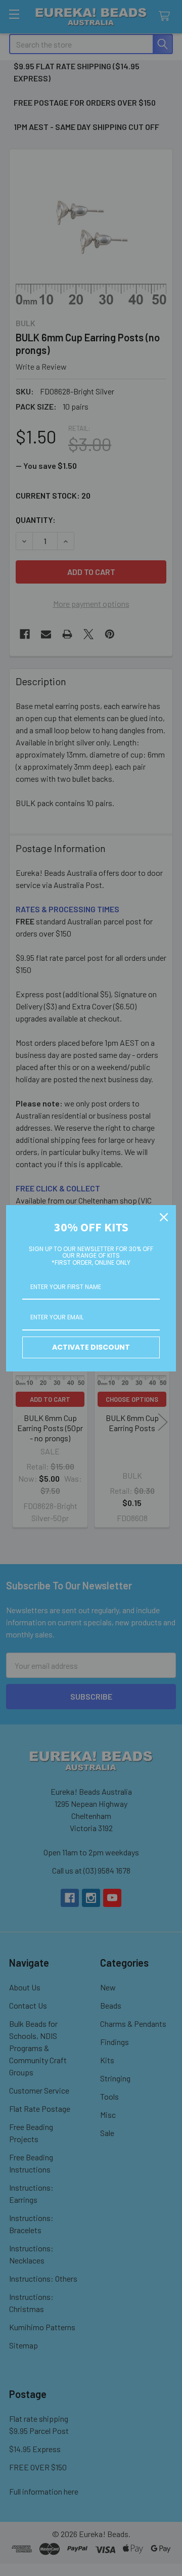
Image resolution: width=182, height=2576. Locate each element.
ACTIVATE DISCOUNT (91, 1347)
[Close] (164, 1217)
